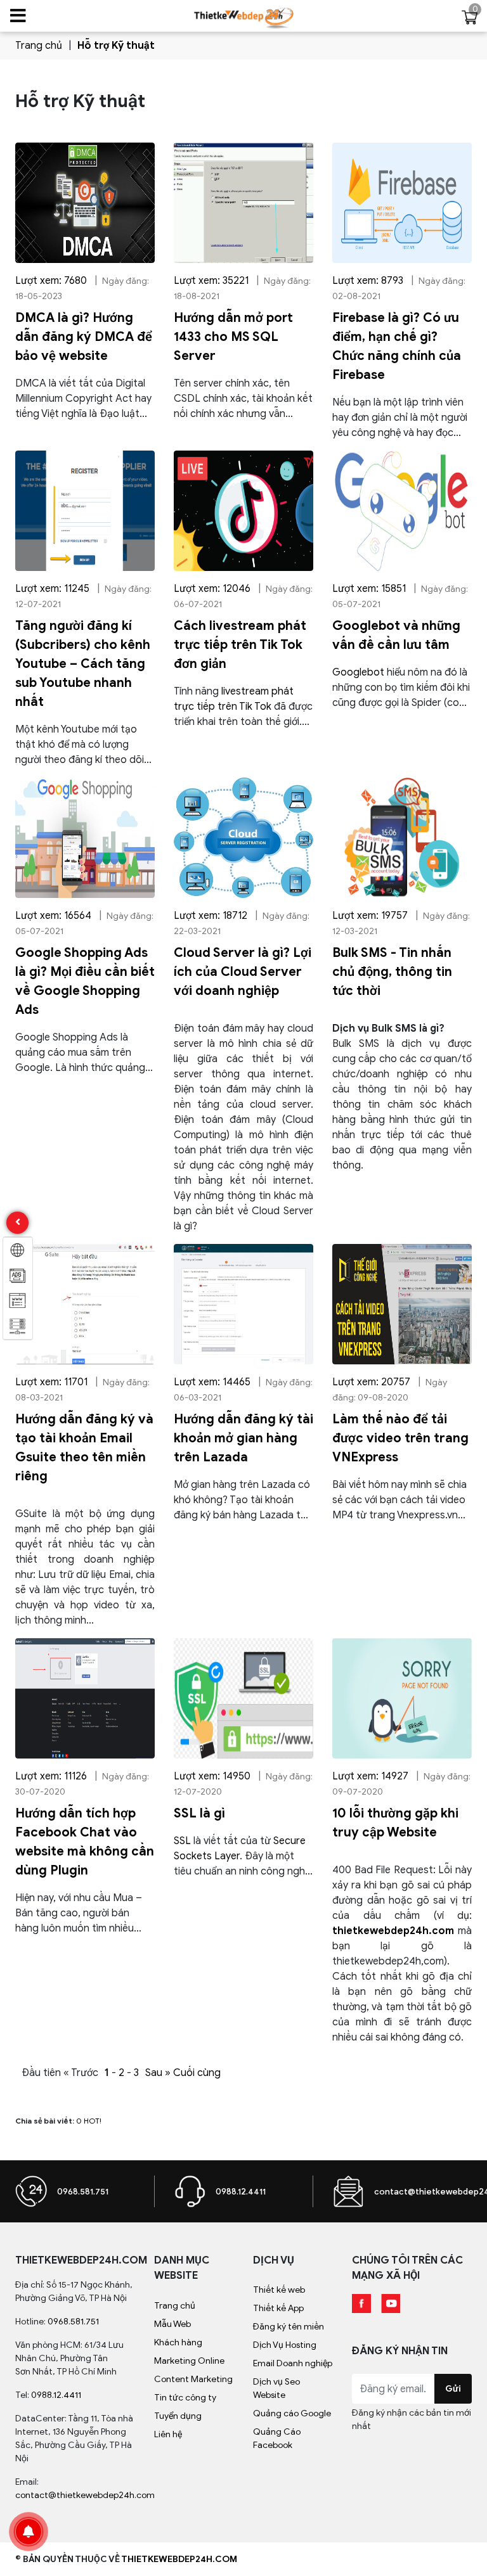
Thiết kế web (279, 2290)
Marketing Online (189, 2361)
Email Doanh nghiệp (293, 2363)
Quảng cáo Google (292, 2413)
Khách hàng (178, 2342)
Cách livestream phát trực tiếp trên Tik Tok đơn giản (240, 645)
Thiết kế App (278, 2308)
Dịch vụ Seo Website (276, 2388)
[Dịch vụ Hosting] (18, 1326)
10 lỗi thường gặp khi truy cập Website (395, 1823)
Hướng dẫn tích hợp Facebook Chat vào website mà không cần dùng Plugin (85, 1842)
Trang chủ (39, 46)
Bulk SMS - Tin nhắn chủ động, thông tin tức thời (392, 972)
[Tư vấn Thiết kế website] (190, 2191)
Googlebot (358, 672)
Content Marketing (193, 2379)
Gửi (453, 2389)
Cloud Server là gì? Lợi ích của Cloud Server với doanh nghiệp (243, 972)
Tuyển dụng (178, 2416)
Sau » (158, 2073)
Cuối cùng (197, 2073)
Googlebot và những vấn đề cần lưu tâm (396, 635)
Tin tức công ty (185, 2398)
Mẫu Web (172, 2324)
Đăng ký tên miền (289, 2327)
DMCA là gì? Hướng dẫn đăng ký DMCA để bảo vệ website (84, 337)
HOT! (93, 2121)
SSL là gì (199, 1813)
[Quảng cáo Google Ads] (18, 1276)
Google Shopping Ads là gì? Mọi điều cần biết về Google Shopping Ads (85, 981)
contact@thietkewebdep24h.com (85, 2495)
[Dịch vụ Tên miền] (18, 1301)
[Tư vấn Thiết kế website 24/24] (31, 2191)
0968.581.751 (83, 2192)
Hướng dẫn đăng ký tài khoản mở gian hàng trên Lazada (243, 1438)
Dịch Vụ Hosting (285, 2345)
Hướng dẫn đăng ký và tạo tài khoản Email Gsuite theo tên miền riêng (84, 1448)
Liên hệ (168, 2434)
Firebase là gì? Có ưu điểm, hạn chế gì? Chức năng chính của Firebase (397, 346)
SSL (182, 1841)
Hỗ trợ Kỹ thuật (116, 46)
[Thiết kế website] (18, 1250)
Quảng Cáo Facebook (277, 2438)
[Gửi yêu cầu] (348, 2191)
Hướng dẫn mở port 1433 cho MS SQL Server (233, 337)
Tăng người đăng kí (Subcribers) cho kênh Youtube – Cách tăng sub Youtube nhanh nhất (83, 664)
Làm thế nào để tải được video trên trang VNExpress (400, 1438)
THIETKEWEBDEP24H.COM (179, 2559)
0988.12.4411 (241, 2192)
